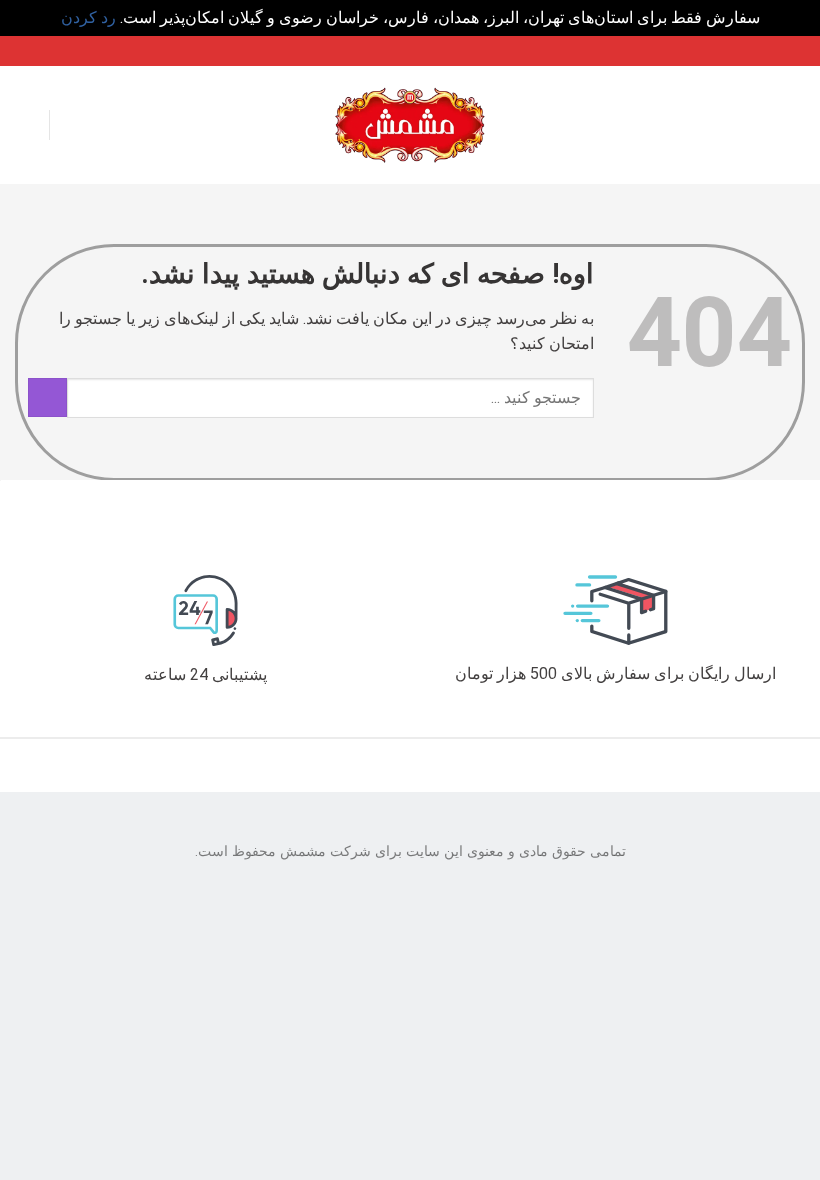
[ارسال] (47, 397)
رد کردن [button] (88, 17)
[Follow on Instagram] (28, 125)
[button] (792, 124)
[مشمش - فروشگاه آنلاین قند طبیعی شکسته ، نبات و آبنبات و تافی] (410, 124)
